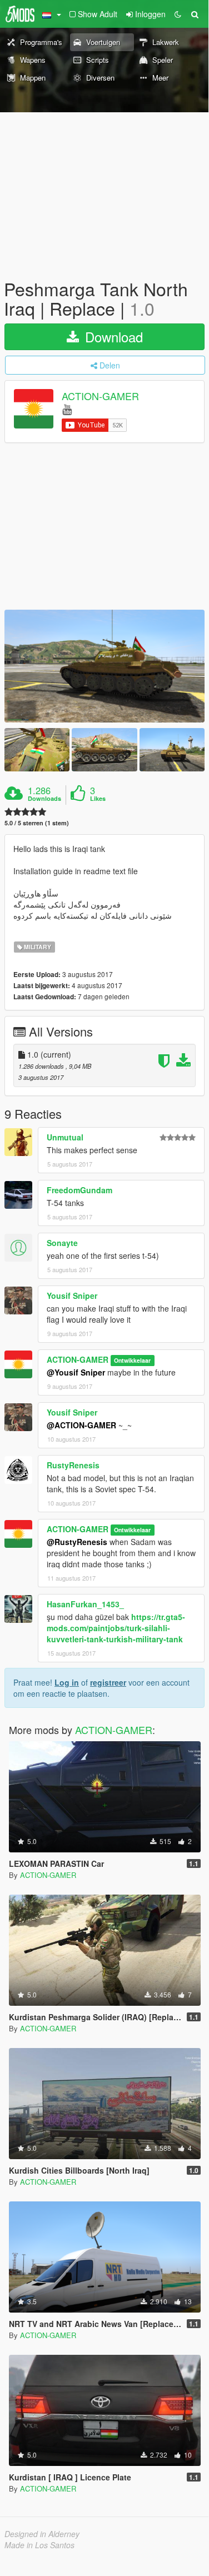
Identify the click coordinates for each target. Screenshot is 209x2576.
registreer (108, 1682)
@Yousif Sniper (76, 1372)
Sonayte (62, 1243)
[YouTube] (67, 409)
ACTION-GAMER (100, 396)
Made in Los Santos (39, 2545)
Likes (98, 799)
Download (112, 337)
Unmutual (65, 1137)
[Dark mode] (178, 14)
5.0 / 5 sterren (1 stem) (37, 823)
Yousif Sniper (72, 1296)
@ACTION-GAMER (81, 1425)
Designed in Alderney (42, 2534)
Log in (67, 1682)
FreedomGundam (79, 1190)
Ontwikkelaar (132, 1360)
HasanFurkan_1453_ (85, 1604)
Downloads (44, 799)
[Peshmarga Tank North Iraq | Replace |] (104, 666)
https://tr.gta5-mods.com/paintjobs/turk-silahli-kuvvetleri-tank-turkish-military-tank (116, 1628)
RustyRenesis (73, 1465)
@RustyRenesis (77, 1542)
